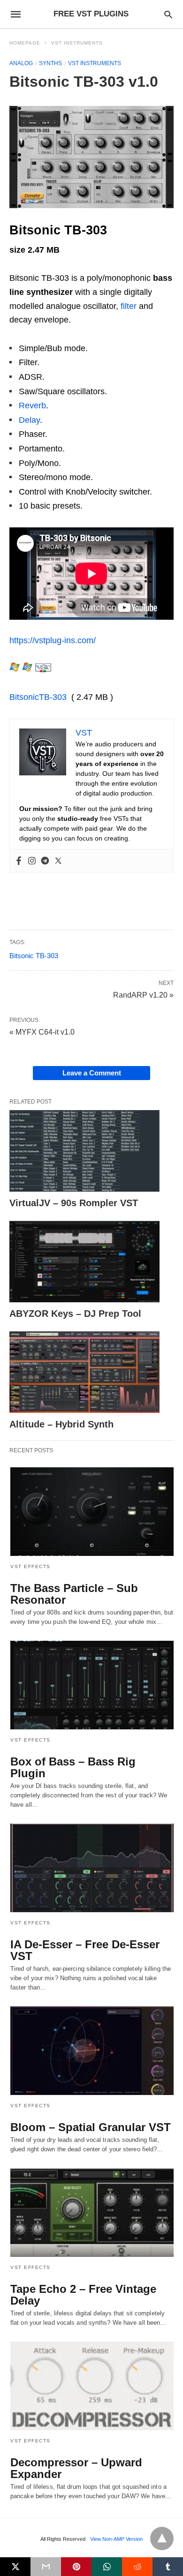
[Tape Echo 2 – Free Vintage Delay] (92, 2212)
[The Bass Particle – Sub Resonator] (92, 1512)
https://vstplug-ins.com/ (53, 640)
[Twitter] (58, 861)
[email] (46, 2567)
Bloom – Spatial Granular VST (91, 2127)
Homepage (25, 43)
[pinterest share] (76, 2567)
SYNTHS (50, 63)
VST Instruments (77, 43)
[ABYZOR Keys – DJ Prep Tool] (84, 1262)
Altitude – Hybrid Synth (61, 1424)
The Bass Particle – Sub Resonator (74, 1594)
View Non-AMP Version (116, 2539)
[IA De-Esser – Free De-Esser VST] (92, 1868)
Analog (21, 63)
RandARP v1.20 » (143, 994)
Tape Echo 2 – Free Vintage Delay (83, 2295)
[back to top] (162, 2538)
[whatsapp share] (107, 2567)
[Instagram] (32, 861)
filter (129, 306)
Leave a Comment (92, 1073)
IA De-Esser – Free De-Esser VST (85, 1950)
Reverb (32, 406)
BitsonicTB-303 (38, 697)
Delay (29, 420)
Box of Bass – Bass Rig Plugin (73, 1767)
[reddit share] (137, 2567)
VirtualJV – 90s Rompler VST (74, 1203)
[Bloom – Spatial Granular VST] (92, 2051)
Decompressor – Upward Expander (76, 2468)
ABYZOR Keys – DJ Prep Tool (75, 1314)
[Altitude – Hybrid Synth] (84, 1372)
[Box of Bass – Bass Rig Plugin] (92, 1685)
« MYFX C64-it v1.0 (42, 1032)
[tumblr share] (168, 2567)
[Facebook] (19, 861)
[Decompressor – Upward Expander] (92, 2386)
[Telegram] (45, 861)
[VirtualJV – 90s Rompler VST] (84, 1151)
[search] (168, 14)
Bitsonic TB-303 (34, 956)
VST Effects (30, 1566)
